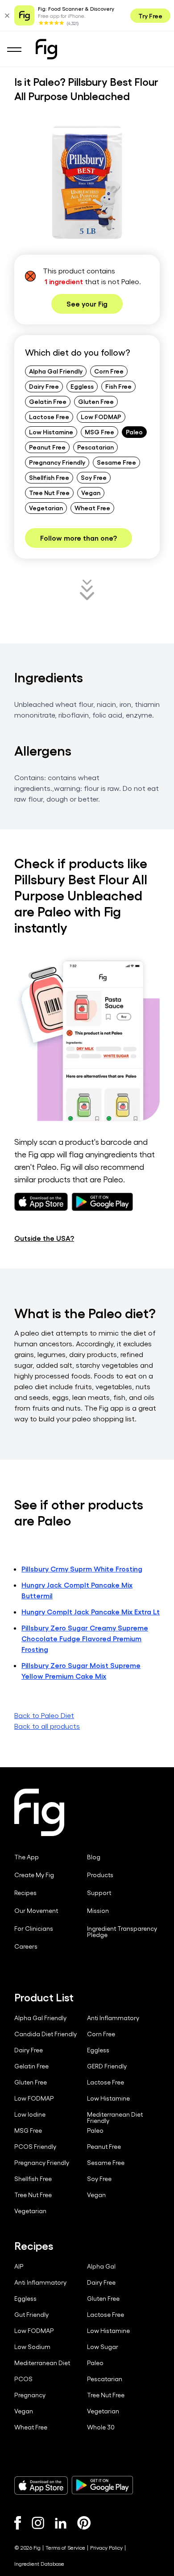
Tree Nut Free (49, 492)
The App (27, 1857)
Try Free (150, 16)
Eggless (82, 386)
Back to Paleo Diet (44, 1715)
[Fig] (46, 49)
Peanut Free (47, 447)
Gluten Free (96, 401)
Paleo (134, 432)
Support (99, 1893)
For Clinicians (34, 1929)
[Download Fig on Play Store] (102, 2485)
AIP (19, 2266)
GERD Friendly (107, 2066)
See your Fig (87, 304)
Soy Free (94, 477)
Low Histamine (51, 432)
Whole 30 (101, 2427)
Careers (26, 1946)
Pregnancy (30, 2395)
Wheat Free (92, 508)
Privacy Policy (106, 2547)
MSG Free (99, 432)
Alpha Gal (101, 2266)
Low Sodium (32, 2347)
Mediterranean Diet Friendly (115, 2118)
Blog (94, 1857)
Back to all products (47, 1726)
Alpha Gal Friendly (56, 371)
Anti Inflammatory (113, 2018)
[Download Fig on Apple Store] (41, 2485)
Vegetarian (46, 508)
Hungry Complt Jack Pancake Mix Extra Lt (91, 1612)
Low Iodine (30, 2114)
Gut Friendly (31, 2315)
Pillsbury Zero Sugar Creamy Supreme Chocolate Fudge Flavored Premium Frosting (85, 1638)
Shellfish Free (49, 477)
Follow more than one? (79, 538)
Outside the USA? (44, 1238)
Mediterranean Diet (42, 2363)
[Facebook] (18, 2523)
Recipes (25, 1893)
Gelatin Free (48, 401)
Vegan (91, 492)
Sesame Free (116, 462)
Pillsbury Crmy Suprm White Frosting (82, 1569)
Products (100, 1875)
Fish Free (118, 386)
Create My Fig (34, 1875)
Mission (98, 1911)
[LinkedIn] (61, 2523)
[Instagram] (38, 2523)
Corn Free (109, 371)
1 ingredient (64, 281)
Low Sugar (103, 2347)
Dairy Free (44, 386)
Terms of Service (65, 2547)
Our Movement (36, 1911)
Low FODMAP (101, 416)
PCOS (23, 2379)
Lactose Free (49, 416)
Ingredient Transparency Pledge (122, 1932)
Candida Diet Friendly (46, 2034)
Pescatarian (95, 447)
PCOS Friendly (35, 2147)
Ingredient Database (39, 2563)
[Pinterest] (84, 2523)
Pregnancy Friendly (57, 462)
